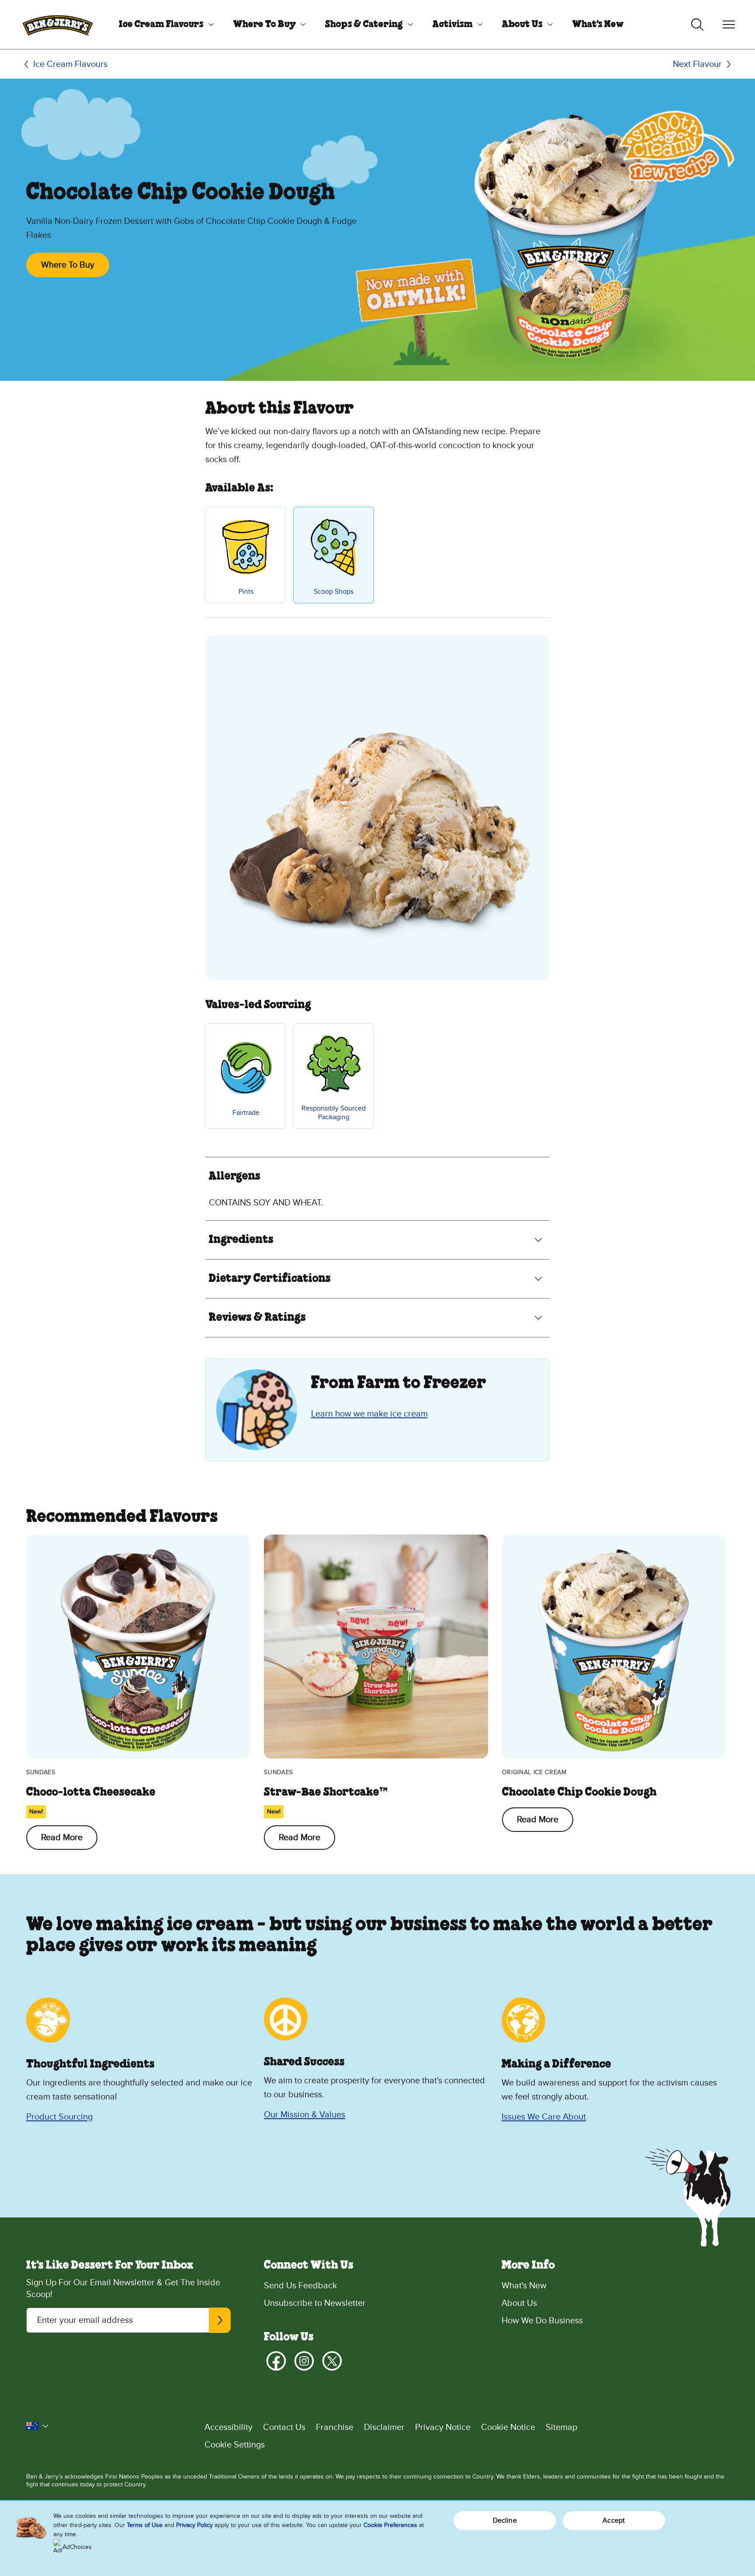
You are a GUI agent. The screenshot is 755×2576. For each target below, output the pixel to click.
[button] (38, 2426)
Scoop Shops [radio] (334, 592)
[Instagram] (304, 2361)
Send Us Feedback (300, 2286)
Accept (614, 2520)
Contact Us (284, 2427)
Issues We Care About (544, 2117)
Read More (62, 1838)
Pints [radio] (246, 592)
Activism (453, 24)
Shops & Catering (364, 24)
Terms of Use (145, 2525)
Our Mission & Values (305, 2115)
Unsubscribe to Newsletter (315, 2303)
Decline (505, 2520)
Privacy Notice (443, 2427)
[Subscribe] (220, 2320)
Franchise (335, 2427)
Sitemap (561, 2427)
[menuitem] (163, 24)
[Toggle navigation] (729, 24)
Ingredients (241, 1240)
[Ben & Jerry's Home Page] (58, 24)
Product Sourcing (59, 2117)
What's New (598, 24)
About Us (522, 24)
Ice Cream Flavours (161, 24)
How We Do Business (542, 2321)
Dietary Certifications (270, 1279)
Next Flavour (697, 64)
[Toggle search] (697, 24)
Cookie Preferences (390, 2525)
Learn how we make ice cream (369, 1414)
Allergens (235, 1177)
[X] (332, 2361)
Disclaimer (384, 2427)
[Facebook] (276, 2361)
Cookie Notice (508, 2427)
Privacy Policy (194, 2525)
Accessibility (229, 2427)
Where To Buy (265, 24)
